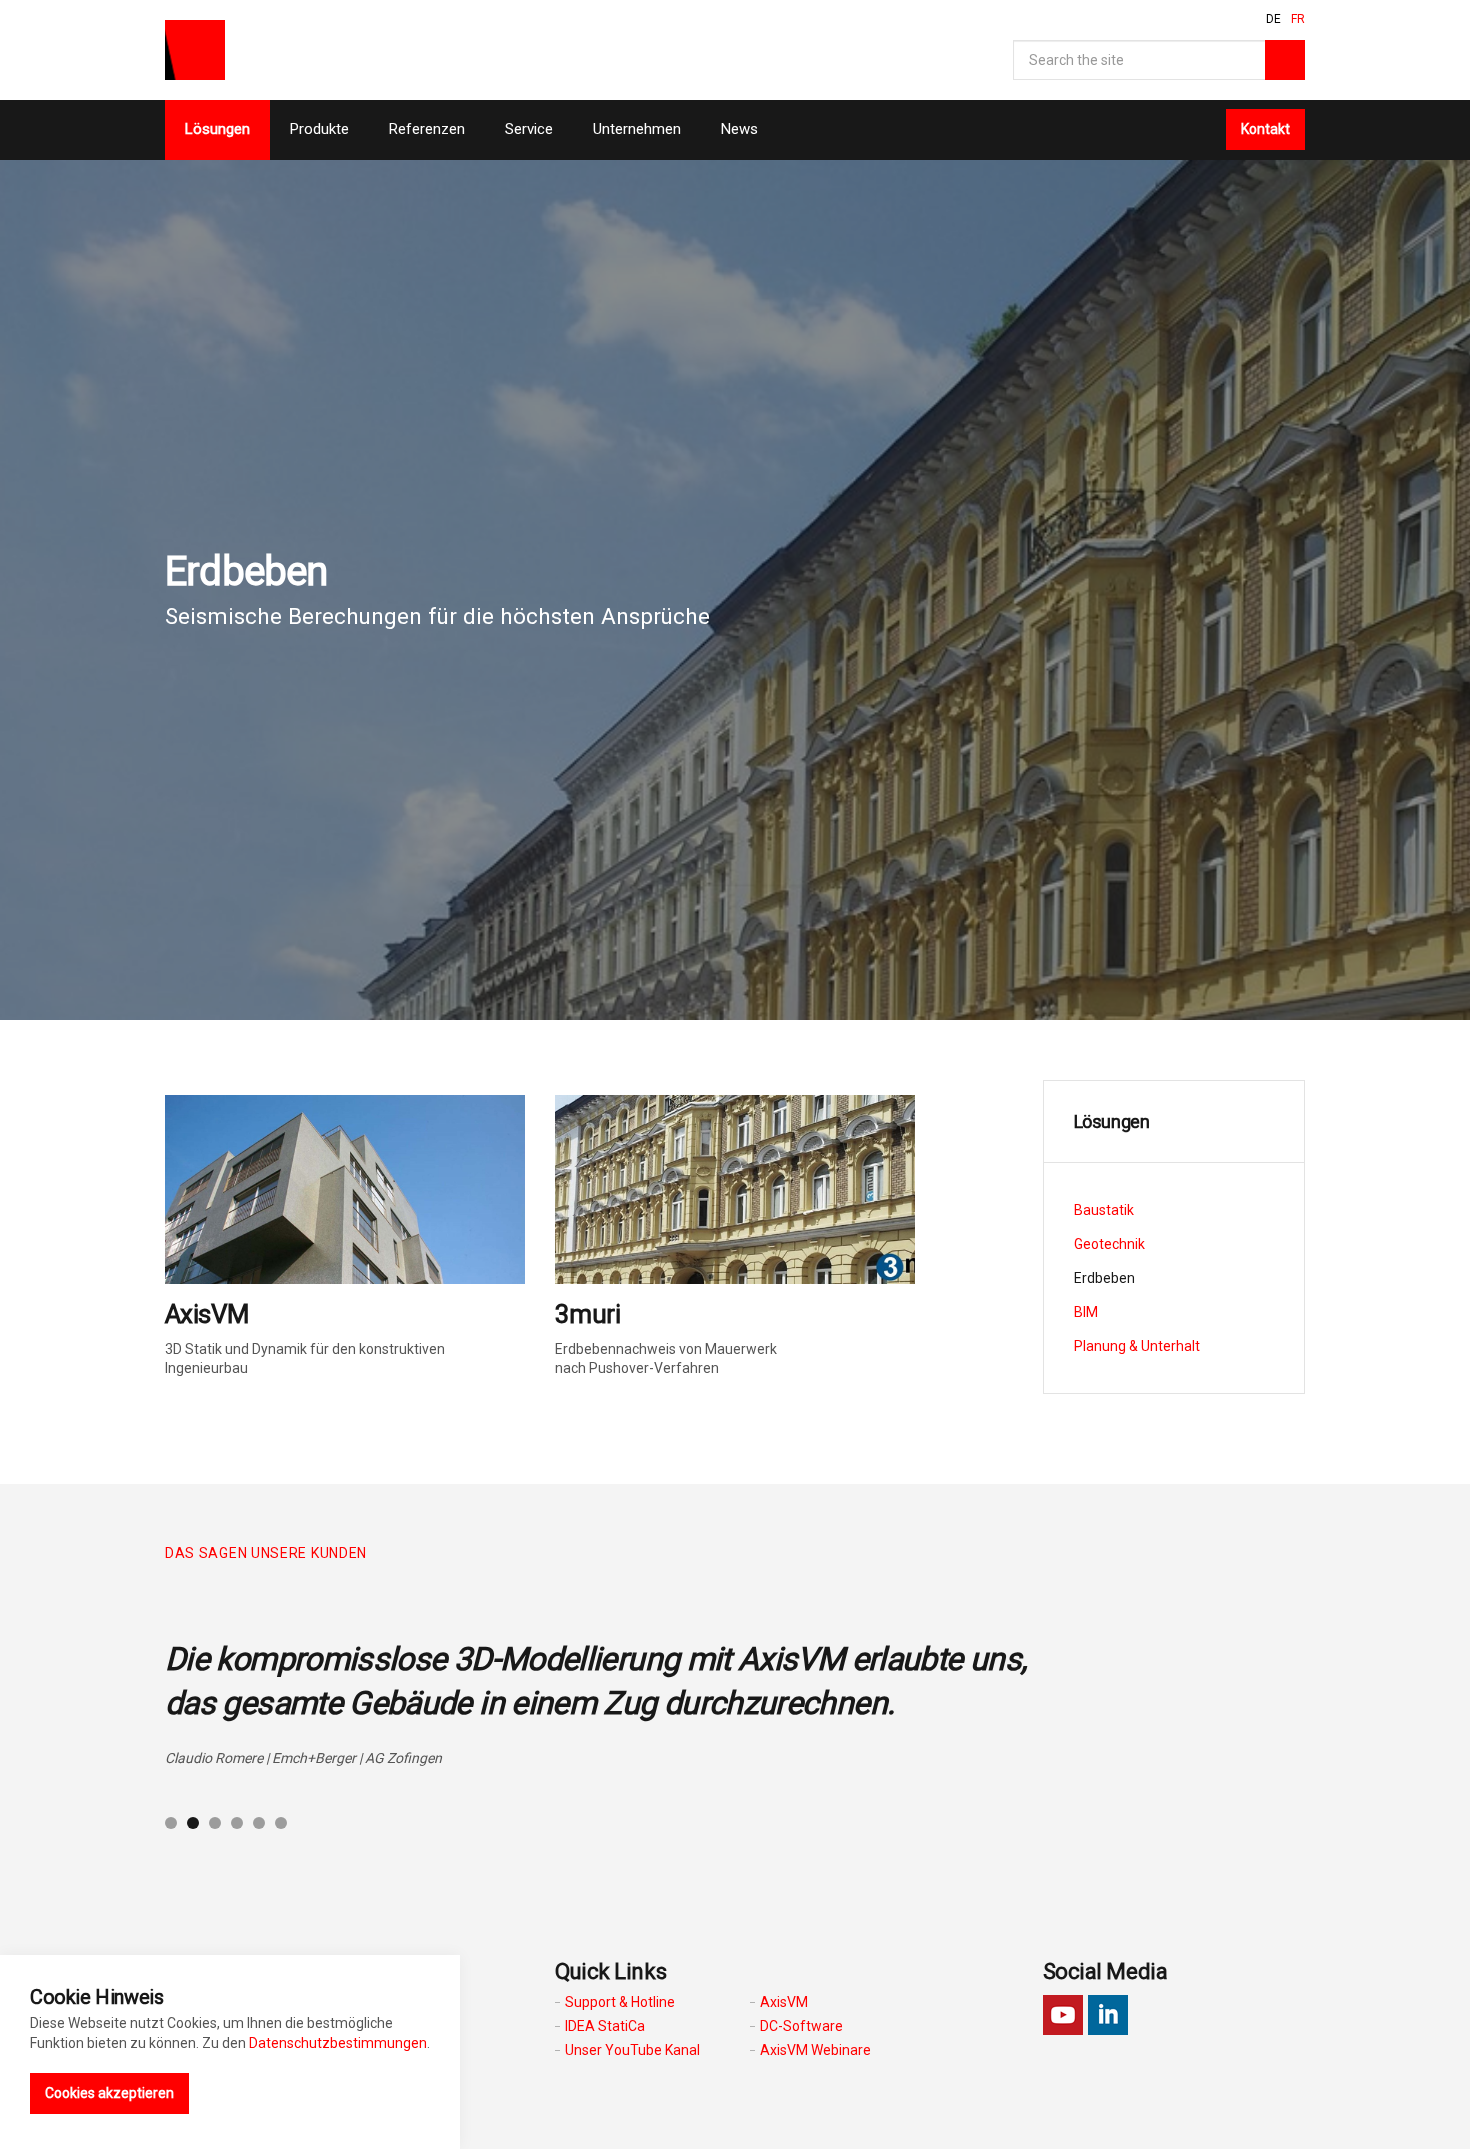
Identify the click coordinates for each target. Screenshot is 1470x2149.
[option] (735, 1693)
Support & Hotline (620, 2002)
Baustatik (1104, 1210)
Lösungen (217, 129)
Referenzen (427, 129)
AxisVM (784, 2002)
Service (529, 129)
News (739, 129)
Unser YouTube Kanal (632, 2050)
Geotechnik (1109, 1244)
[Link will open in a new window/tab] (1063, 2015)
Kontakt (1265, 129)
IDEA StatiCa (605, 2026)
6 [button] (281, 1823)
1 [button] (171, 1823)
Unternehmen (637, 129)
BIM (1086, 1312)
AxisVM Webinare (815, 2050)
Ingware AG (195, 50)
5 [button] (259, 1823)
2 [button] (193, 1823)
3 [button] (215, 1823)
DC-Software (801, 2026)
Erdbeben (1104, 1278)
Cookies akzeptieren (109, 2093)
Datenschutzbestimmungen (338, 2043)
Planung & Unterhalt (1137, 1346)
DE (1273, 19)
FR (1298, 19)
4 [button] (237, 1823)
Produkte (319, 129)
